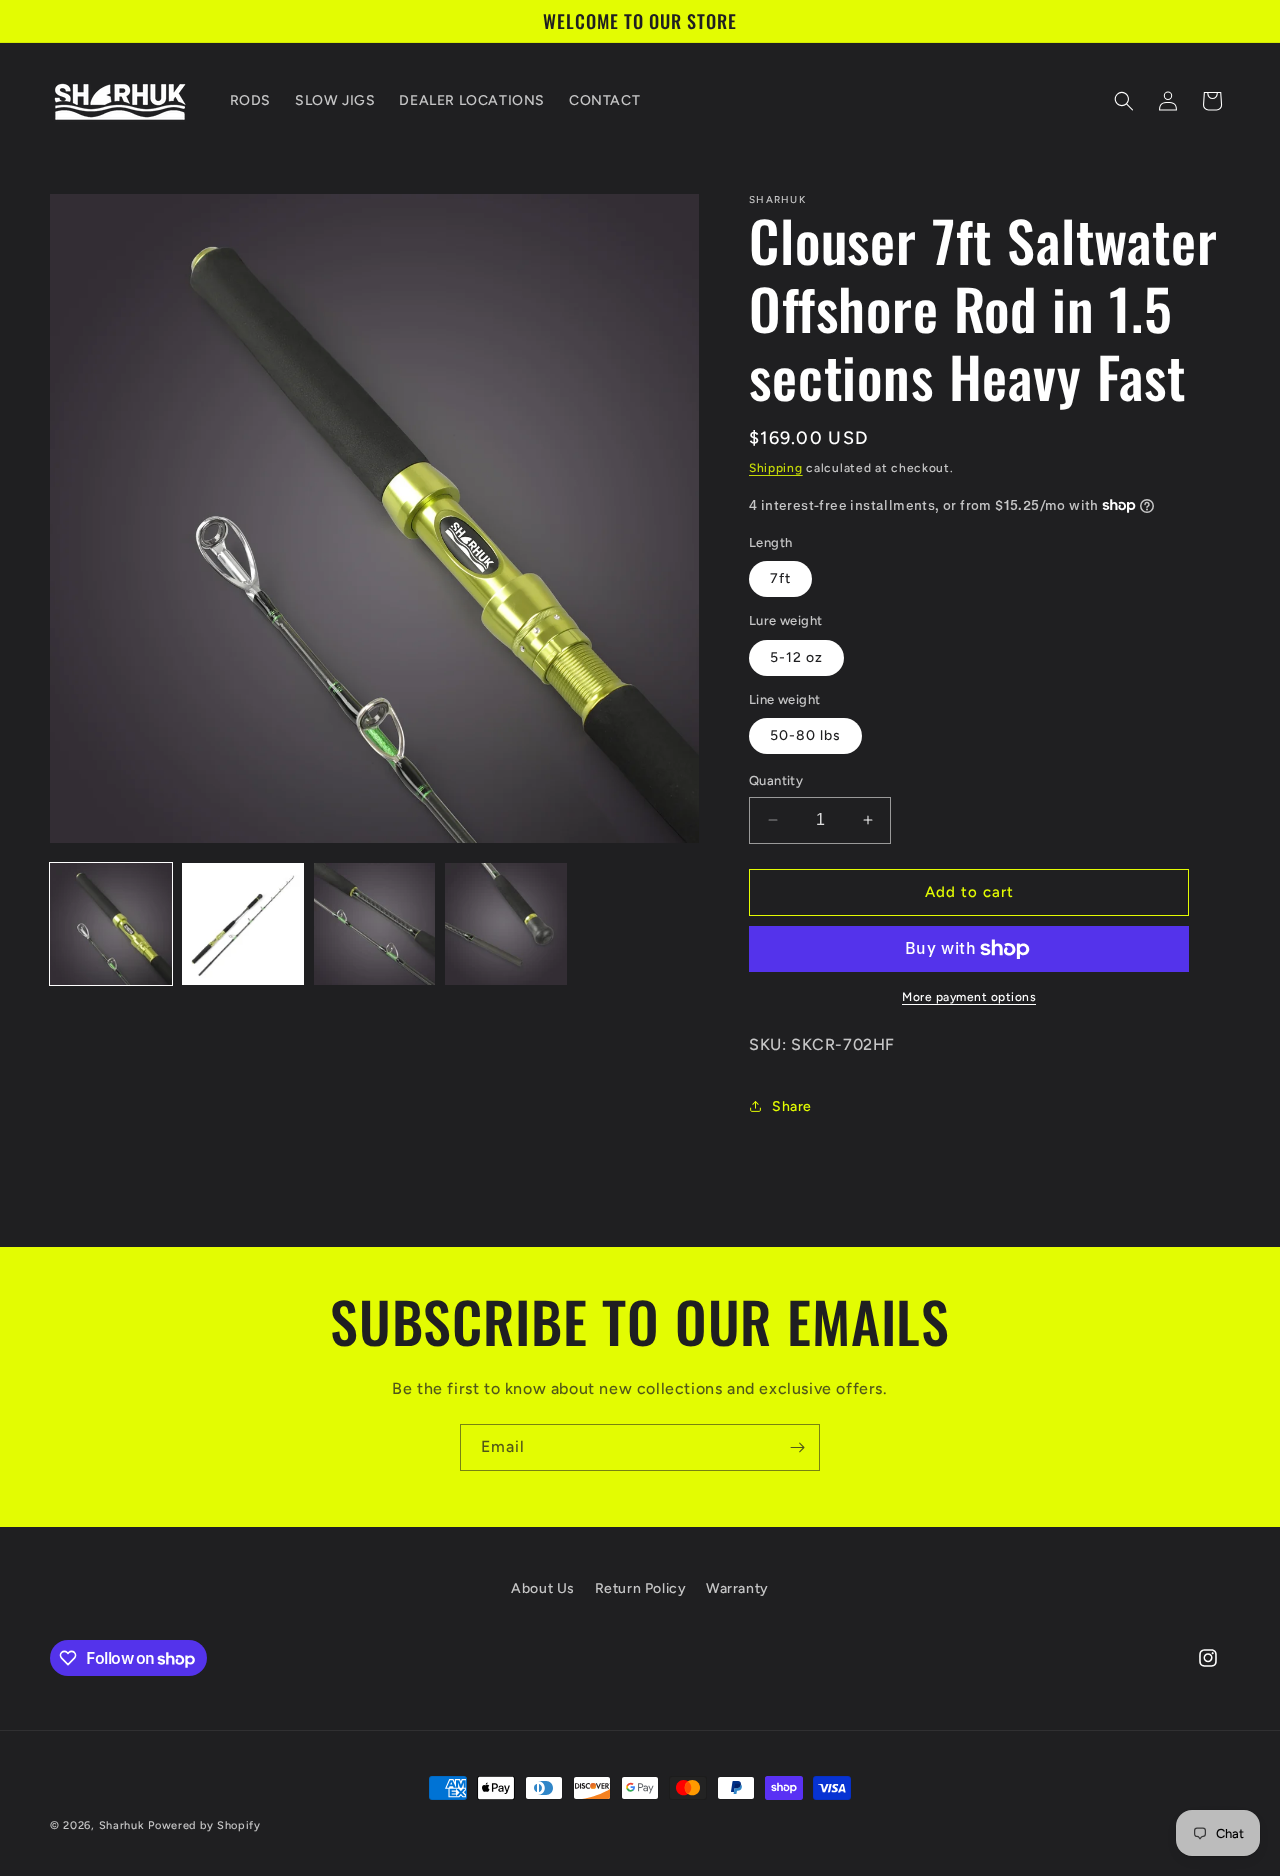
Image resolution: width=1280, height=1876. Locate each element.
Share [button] (792, 1106)
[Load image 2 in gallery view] (243, 924)
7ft (780, 578)
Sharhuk (122, 1825)
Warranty (737, 1588)
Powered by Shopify (204, 1825)
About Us (543, 1588)
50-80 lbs (805, 735)
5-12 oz (796, 657)
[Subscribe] (797, 1447)
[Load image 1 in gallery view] (111, 924)
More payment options (969, 997)
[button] (1124, 101)
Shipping (776, 468)
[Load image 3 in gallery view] (375, 924)
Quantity (776, 780)
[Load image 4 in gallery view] (506, 924)
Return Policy (641, 1588)
